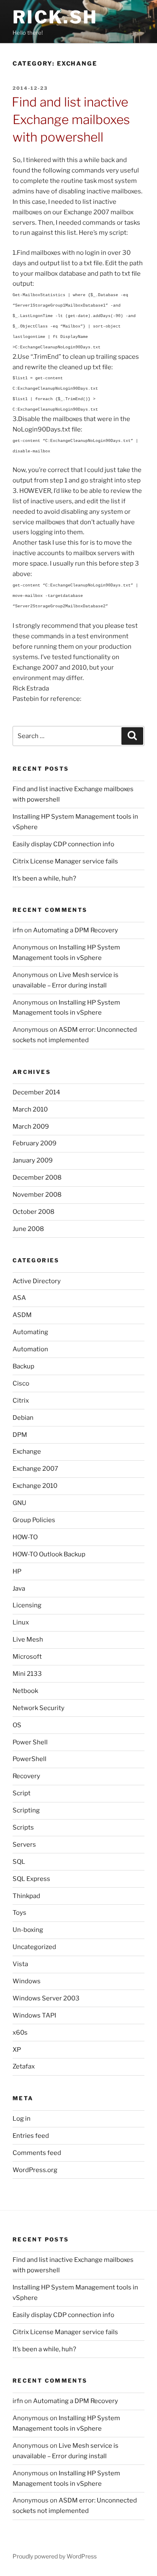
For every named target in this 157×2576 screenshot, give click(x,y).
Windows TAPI (34, 2015)
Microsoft (27, 1657)
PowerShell (30, 1759)
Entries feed (31, 2136)
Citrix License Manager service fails (65, 861)
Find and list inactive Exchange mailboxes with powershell (71, 119)
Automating (30, 1332)
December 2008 (37, 1178)
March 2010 (30, 1109)
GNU (19, 1503)
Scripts (23, 1827)
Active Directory (37, 1281)
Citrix (21, 1401)
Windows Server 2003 (46, 1998)
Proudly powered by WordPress (55, 2556)
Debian (23, 1418)
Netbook (25, 1691)
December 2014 (36, 1092)
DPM (20, 1435)
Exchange (27, 1452)
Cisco (21, 1383)
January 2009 (33, 1160)
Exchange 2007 (35, 1469)
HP (17, 1571)
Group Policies (34, 1520)
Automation (30, 1349)
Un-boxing (28, 1930)
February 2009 (35, 1143)
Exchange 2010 (35, 1486)
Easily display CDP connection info (63, 844)
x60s (20, 2033)
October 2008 (33, 1212)
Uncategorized (34, 1947)
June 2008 (28, 1229)
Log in (22, 2119)
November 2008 (37, 1195)
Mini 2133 (27, 1674)
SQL (19, 1862)
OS (17, 1725)
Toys (19, 1913)
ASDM (22, 1315)
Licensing (27, 1605)
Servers (24, 1845)
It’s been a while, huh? (44, 878)
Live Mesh (28, 1640)
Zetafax (24, 2066)
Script (22, 1793)
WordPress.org (35, 2170)
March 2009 (31, 1127)
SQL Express (31, 1879)
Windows (27, 1981)
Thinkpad (26, 1896)
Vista (20, 1964)
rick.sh (55, 17)
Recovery (26, 1776)
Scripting (26, 1810)
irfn (18, 930)
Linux (21, 1622)
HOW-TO (25, 1537)
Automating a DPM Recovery (76, 930)
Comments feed (37, 2153)
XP (17, 2050)
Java (19, 1589)
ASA (19, 1298)
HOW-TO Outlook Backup (49, 1554)
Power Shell (30, 1742)
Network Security (39, 1708)
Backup (23, 1366)
